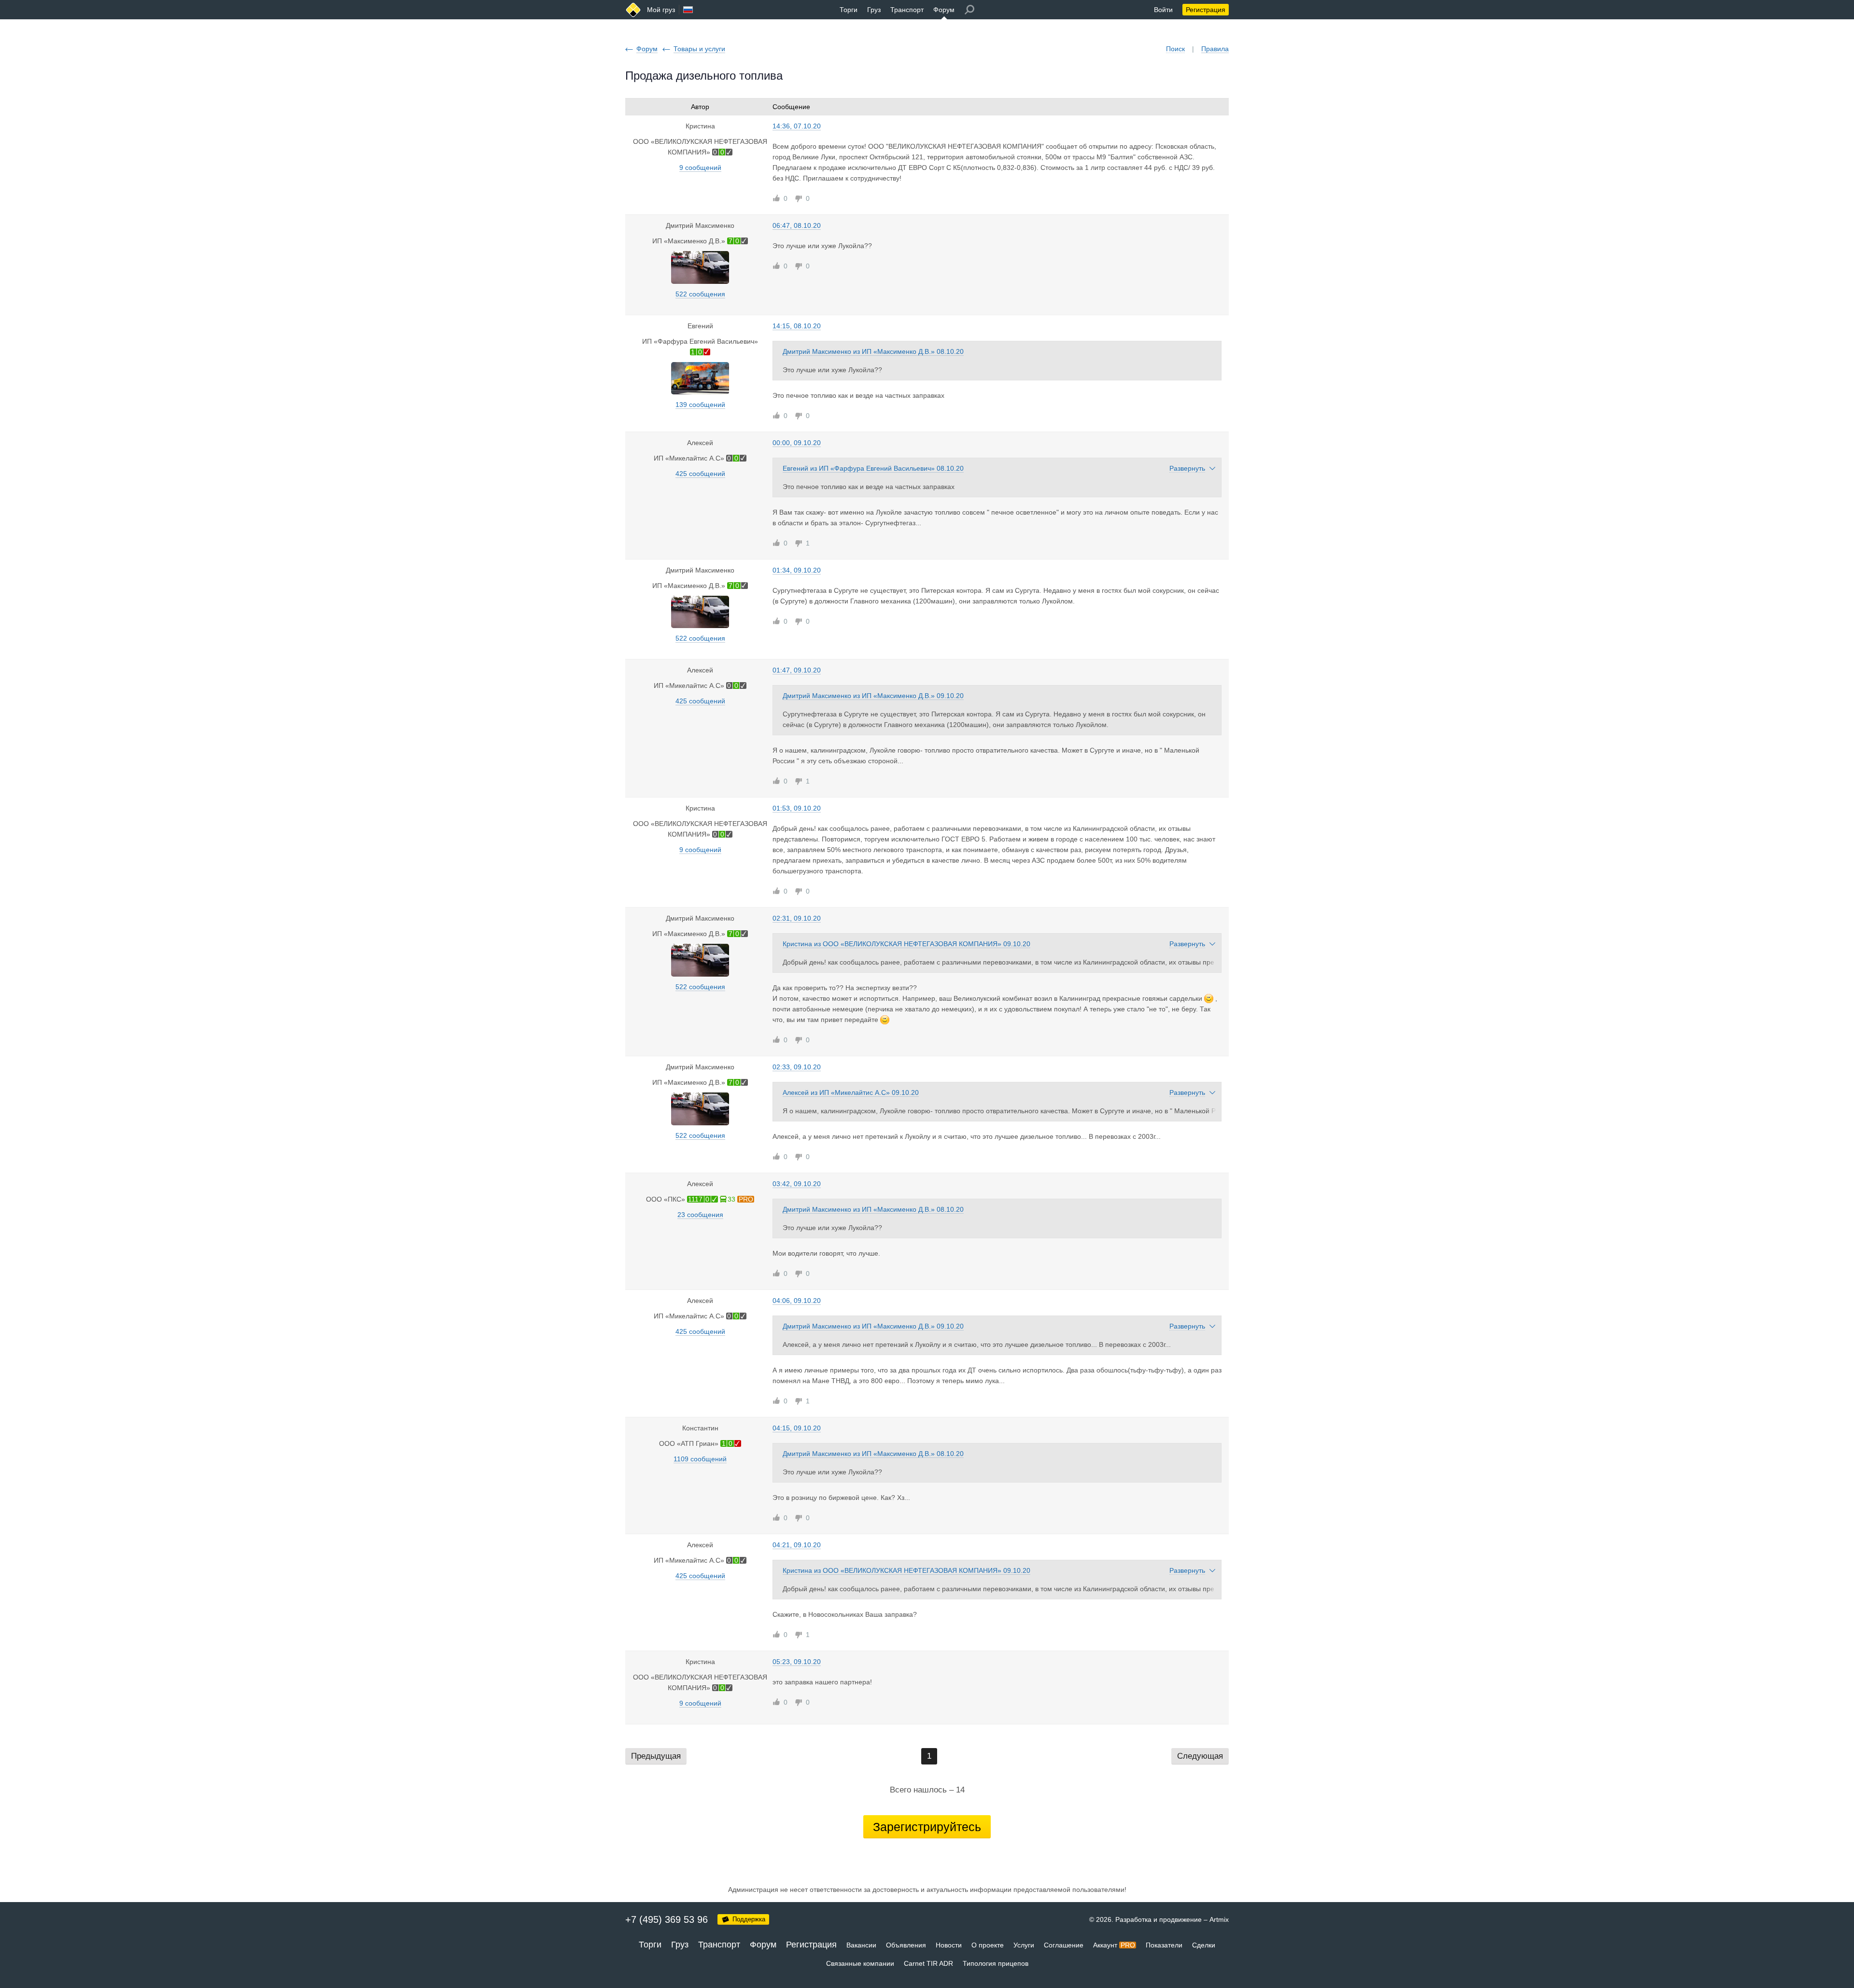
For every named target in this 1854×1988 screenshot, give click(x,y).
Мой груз (661, 10)
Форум (944, 10)
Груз (874, 10)
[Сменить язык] (688, 10)
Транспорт (907, 10)
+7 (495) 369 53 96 (667, 1919)
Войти (1163, 10)
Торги (849, 10)
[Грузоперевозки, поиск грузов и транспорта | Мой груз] (633, 10)
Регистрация (1206, 10)
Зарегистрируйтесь (927, 1827)
